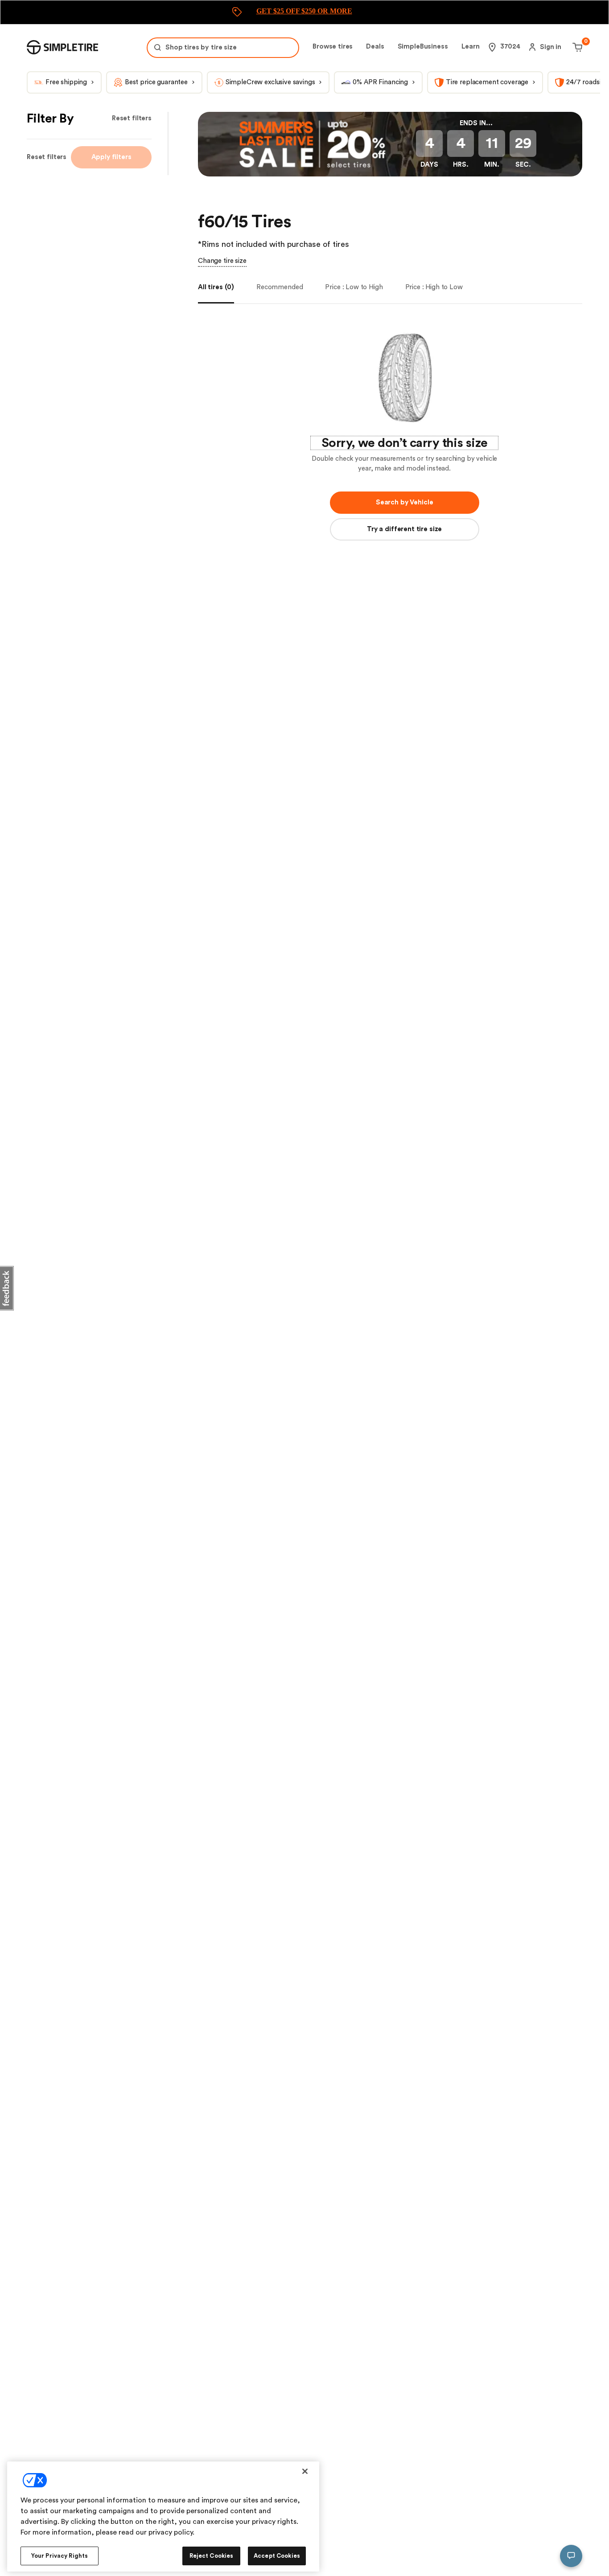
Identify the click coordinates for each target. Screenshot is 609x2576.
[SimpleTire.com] (62, 47)
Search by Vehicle (404, 502)
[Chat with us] (571, 2556)
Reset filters (132, 118)
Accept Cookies (277, 2556)
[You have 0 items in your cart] (576, 47)
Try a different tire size (404, 529)
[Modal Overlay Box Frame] (304, 12)
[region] (163, 2517)
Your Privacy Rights (60, 2556)
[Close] (305, 2471)
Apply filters (111, 157)
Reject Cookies (212, 2556)
